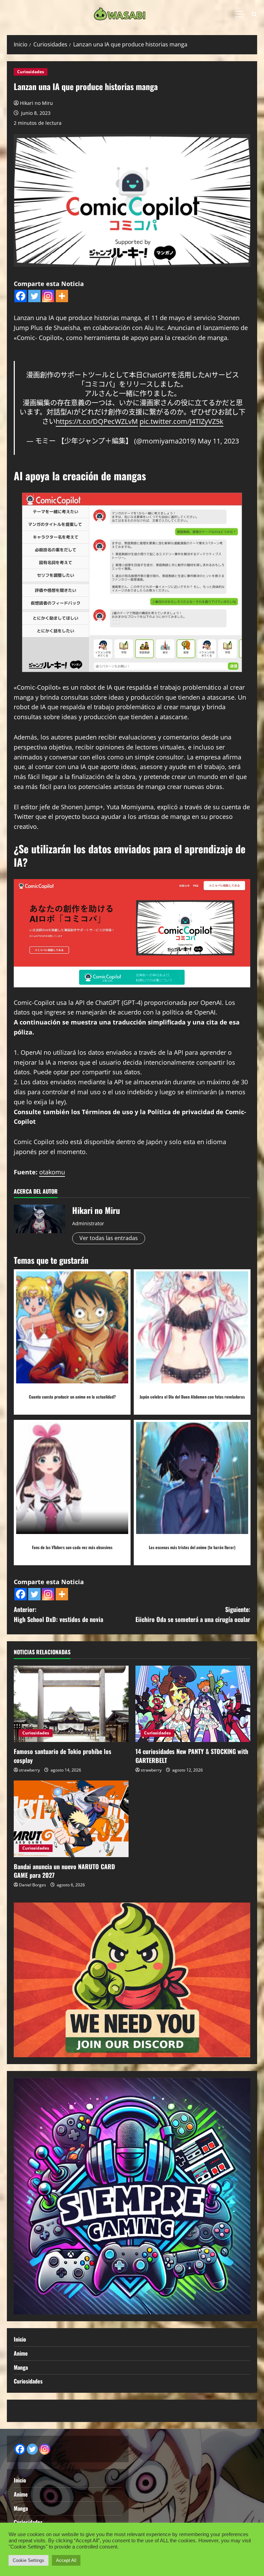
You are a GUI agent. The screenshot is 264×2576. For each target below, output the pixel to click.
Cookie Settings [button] (29, 2560)
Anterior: (58, 1614)
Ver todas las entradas (109, 1238)
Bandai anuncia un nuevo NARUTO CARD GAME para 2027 (64, 1871)
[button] (239, 14)
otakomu (52, 1172)
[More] (62, 296)
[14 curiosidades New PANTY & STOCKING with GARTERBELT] (193, 1704)
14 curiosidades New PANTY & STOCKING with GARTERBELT (192, 1756)
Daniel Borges (32, 1885)
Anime (21, 2353)
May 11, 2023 (218, 441)
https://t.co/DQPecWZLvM (97, 421)
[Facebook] (21, 296)
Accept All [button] (66, 2560)
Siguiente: (193, 1614)
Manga (21, 2367)
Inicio (20, 2339)
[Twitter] (34, 296)
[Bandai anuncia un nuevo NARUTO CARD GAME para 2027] (71, 1819)
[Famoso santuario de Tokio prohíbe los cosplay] (71, 1704)
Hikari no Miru (36, 103)
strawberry (29, 1770)
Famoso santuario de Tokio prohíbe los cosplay (63, 1756)
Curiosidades (31, 72)
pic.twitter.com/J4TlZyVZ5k (181, 421)
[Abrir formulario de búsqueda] (255, 14)
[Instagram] (48, 296)
